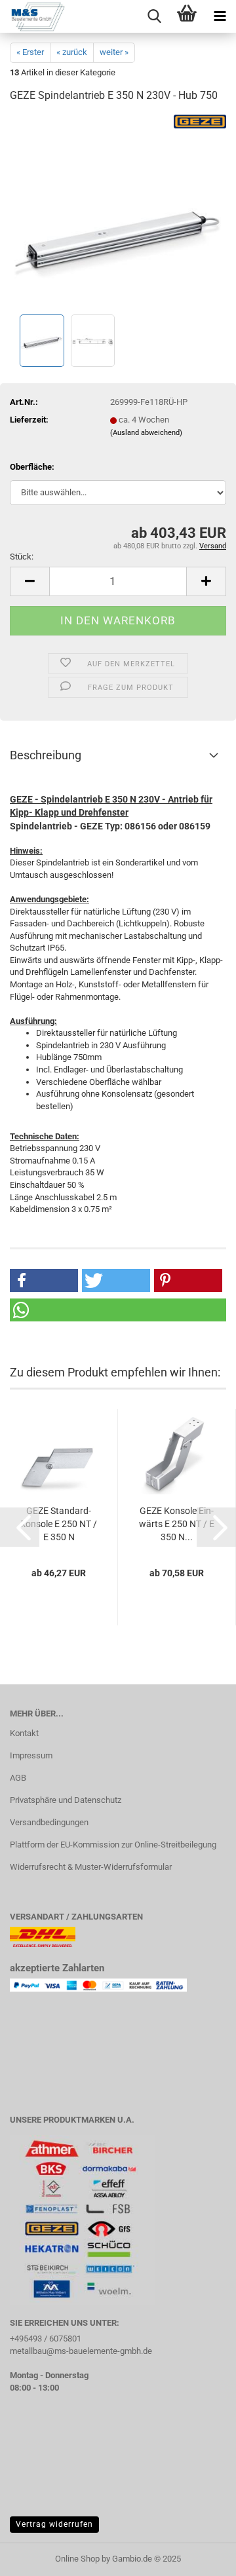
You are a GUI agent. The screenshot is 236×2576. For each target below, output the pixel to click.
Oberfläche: (32, 467)
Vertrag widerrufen (54, 2524)
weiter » (114, 52)
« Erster (30, 52)
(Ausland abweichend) (146, 433)
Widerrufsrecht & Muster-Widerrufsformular (91, 1867)
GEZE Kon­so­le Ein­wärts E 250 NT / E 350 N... (177, 1524)
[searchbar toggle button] (154, 16)
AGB (18, 1778)
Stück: (22, 557)
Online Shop (77, 2559)
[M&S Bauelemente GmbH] (33, 16)
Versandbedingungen (49, 1822)
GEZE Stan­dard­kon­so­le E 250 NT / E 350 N (59, 1524)
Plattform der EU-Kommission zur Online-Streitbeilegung (113, 1845)
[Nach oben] (200, 2556)
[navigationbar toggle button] (220, 16)
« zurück (72, 52)
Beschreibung (46, 755)
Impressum (31, 1755)
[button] (29, 581)
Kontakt (24, 1733)
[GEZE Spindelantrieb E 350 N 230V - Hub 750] (118, 213)
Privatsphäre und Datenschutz (66, 1800)
